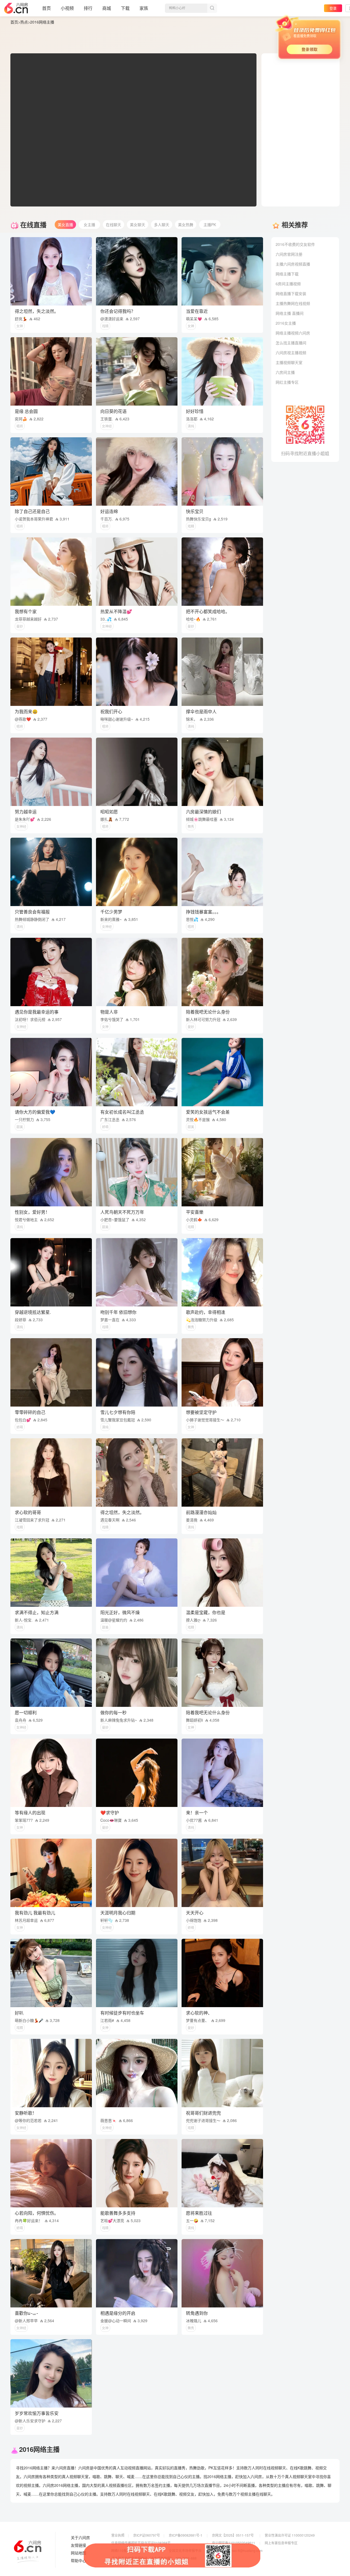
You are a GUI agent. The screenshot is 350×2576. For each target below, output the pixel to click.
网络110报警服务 (124, 2550)
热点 (24, 22)
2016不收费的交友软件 (295, 244)
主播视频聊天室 (289, 362)
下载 (125, 8)
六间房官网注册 (289, 254)
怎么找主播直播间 (291, 343)
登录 (333, 8)
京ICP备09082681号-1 (186, 2535)
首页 (46, 8)
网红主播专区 (287, 382)
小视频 (67, 8)
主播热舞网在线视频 (293, 303)
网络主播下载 (287, 274)
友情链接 (78, 2545)
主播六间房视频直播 (293, 264)
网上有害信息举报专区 (281, 2543)
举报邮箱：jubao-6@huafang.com (237, 2550)
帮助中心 (78, 2561)
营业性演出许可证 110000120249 (290, 2535)
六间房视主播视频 (291, 353)
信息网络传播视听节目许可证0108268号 (141, 2543)
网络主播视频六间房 (293, 333)
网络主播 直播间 (290, 313)
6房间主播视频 (288, 284)
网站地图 (78, 2553)
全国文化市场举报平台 (185, 2550)
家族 (144, 8)
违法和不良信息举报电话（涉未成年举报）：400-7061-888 (154, 2558)
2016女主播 (286, 323)
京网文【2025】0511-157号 (233, 2535)
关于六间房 (80, 2538)
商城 (107, 8)
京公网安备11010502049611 (234, 2543)
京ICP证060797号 (147, 2535)
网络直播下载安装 (291, 293)
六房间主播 (285, 372)
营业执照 (118, 2535)
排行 (88, 8)
